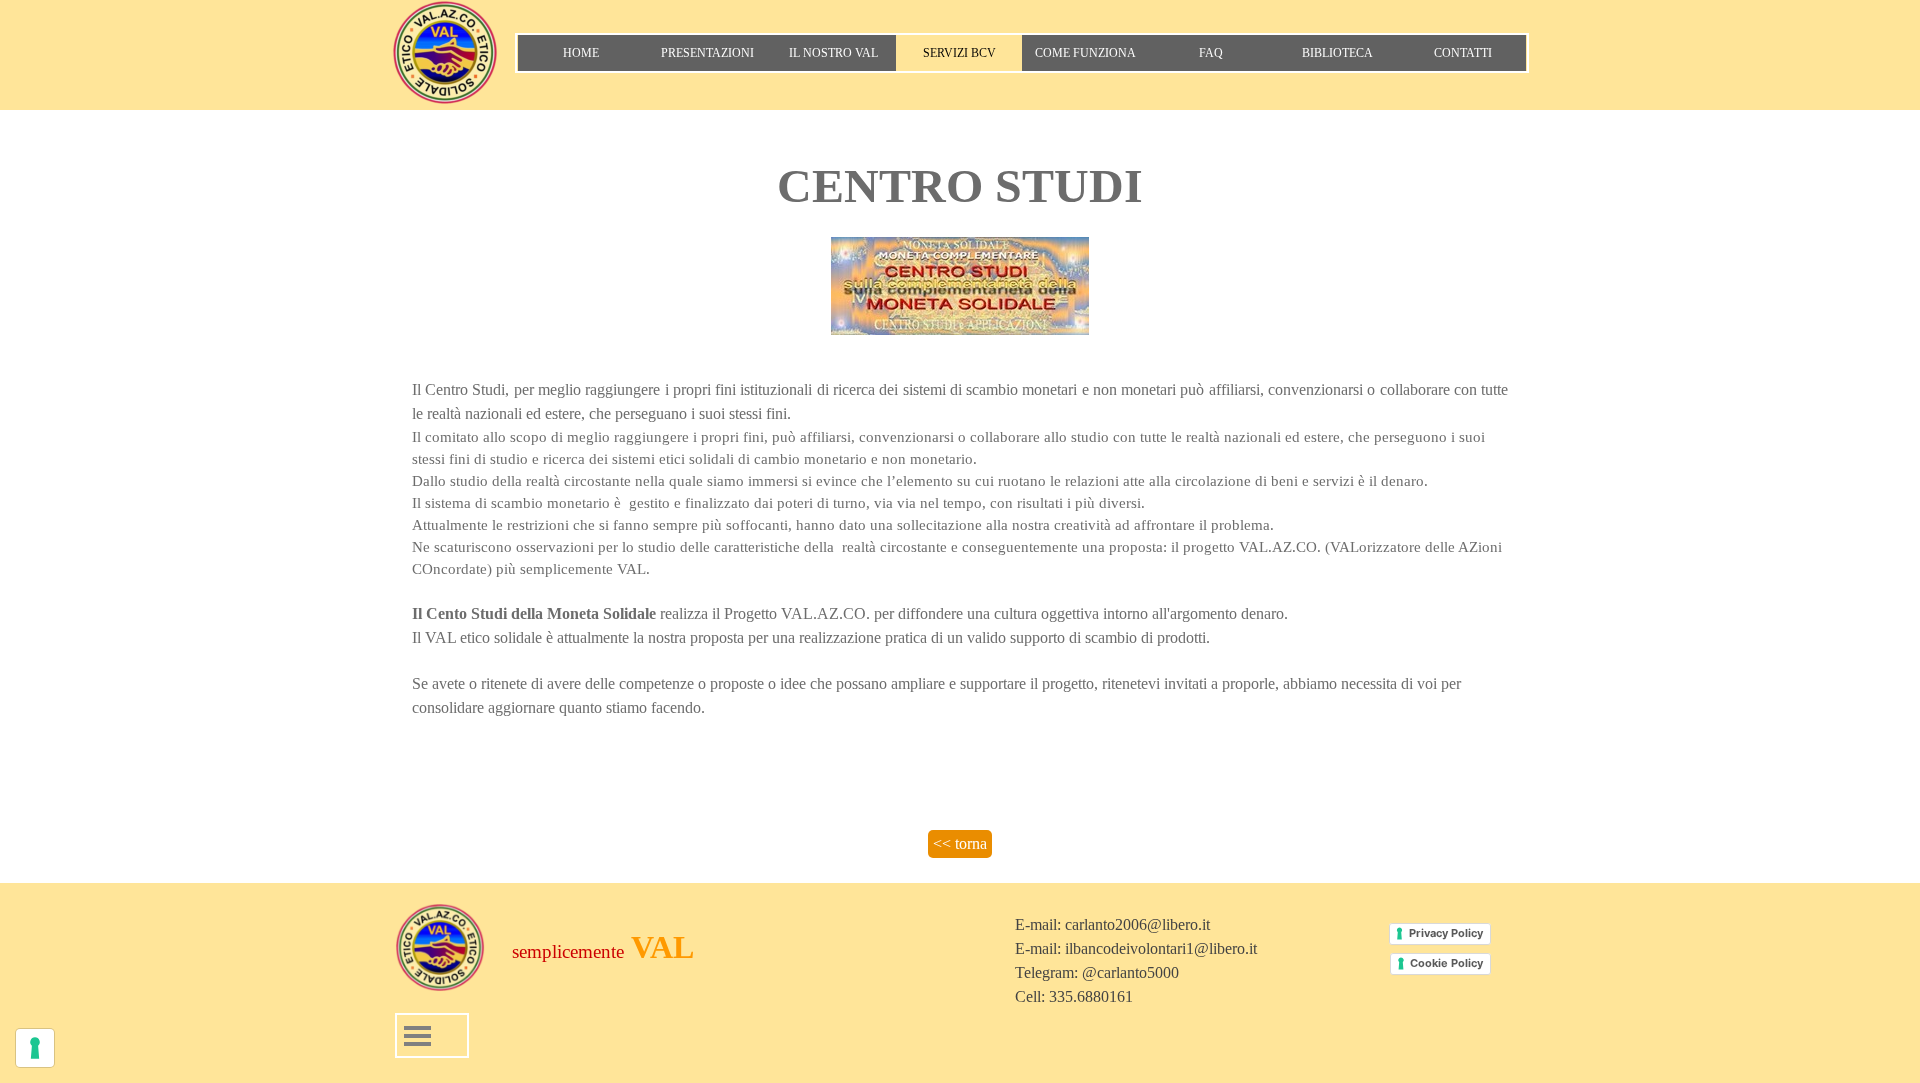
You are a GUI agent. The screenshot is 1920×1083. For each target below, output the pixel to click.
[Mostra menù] (417, 1035)
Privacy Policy (1446, 933)
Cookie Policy (1446, 963)
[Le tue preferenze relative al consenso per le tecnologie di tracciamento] (35, 1048)
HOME (581, 53)
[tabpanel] (960, 244)
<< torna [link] (960, 843)
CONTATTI (1463, 53)
